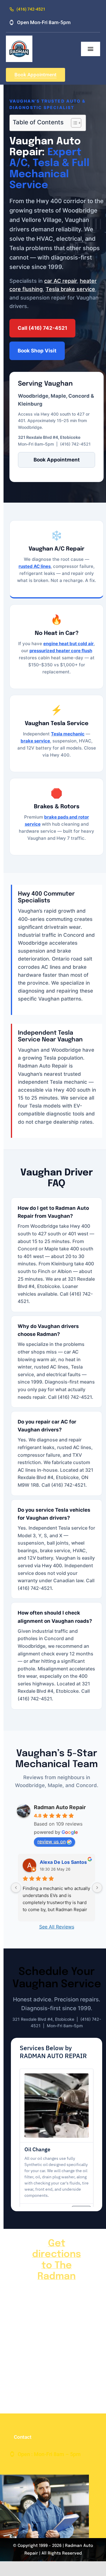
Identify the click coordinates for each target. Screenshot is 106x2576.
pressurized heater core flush (61, 651)
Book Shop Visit (37, 351)
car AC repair (61, 281)
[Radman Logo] (19, 38)
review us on (52, 1841)
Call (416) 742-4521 (42, 328)
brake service (35, 741)
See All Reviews (57, 1927)
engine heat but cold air (68, 644)
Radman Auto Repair (60, 1807)
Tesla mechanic (68, 734)
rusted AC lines (35, 566)
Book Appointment (57, 460)
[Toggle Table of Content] (73, 123)
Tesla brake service (70, 289)
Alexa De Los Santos (63, 1862)
